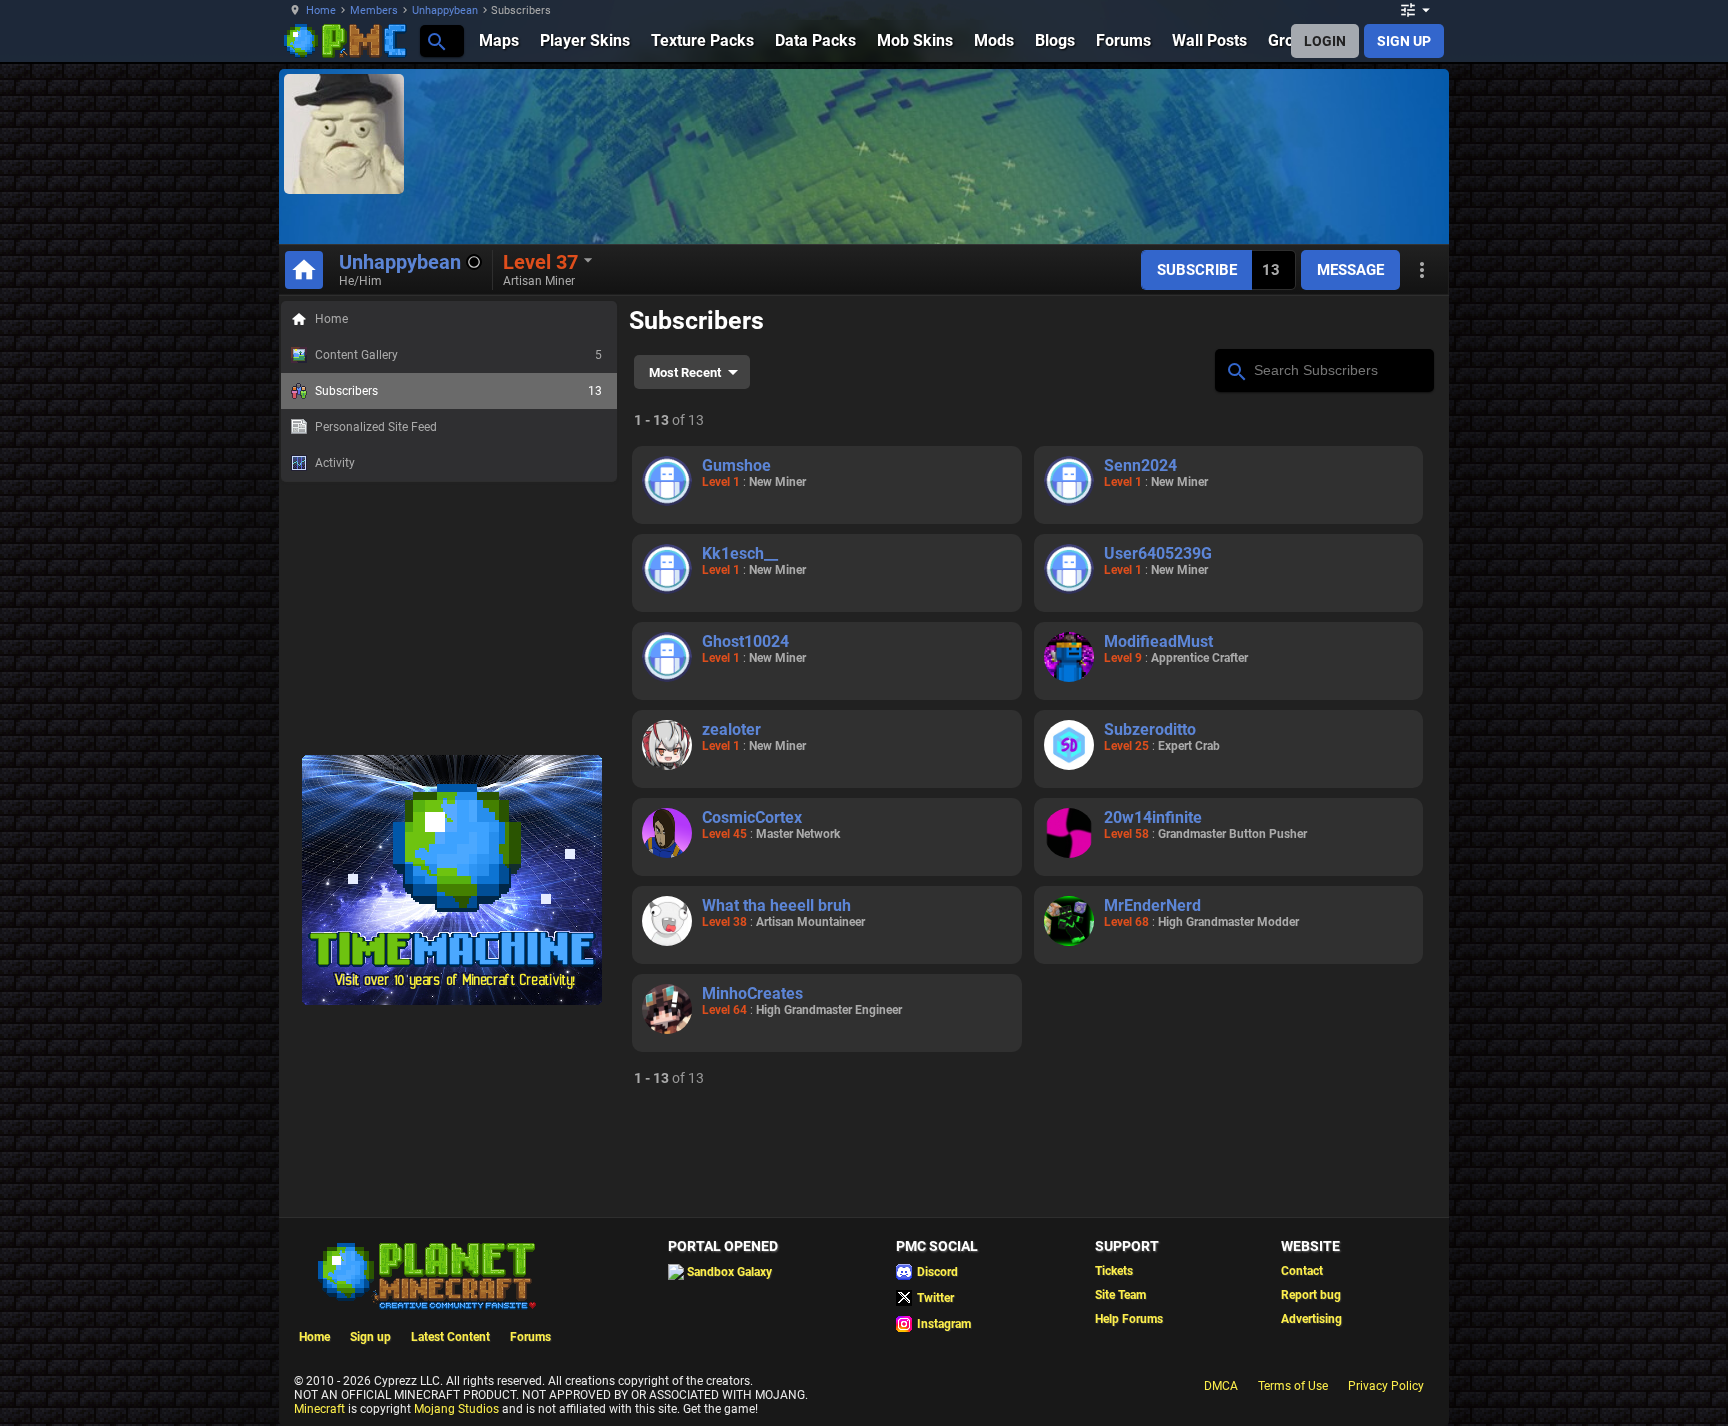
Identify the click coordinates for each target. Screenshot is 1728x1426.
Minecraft (319, 1409)
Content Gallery (458, 355)
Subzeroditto (1150, 729)
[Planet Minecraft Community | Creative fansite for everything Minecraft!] (425, 1274)
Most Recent (685, 372)
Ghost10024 (745, 641)
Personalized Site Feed (376, 427)
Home (321, 10)
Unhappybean (445, 10)
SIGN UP (1404, 41)
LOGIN (1325, 41)
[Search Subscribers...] (1235, 369)
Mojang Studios (456, 1409)
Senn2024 (1140, 465)
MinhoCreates (752, 993)
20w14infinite (1153, 817)
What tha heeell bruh (776, 905)
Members (374, 10)
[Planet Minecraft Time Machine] (452, 1001)
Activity (335, 463)
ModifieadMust (1158, 641)
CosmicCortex (752, 817)
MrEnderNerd (1152, 905)
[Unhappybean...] (435, 40)
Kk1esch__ (740, 553)
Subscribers (458, 391)
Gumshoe (736, 465)
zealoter (731, 729)
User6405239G (1158, 553)
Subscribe (1197, 270)
